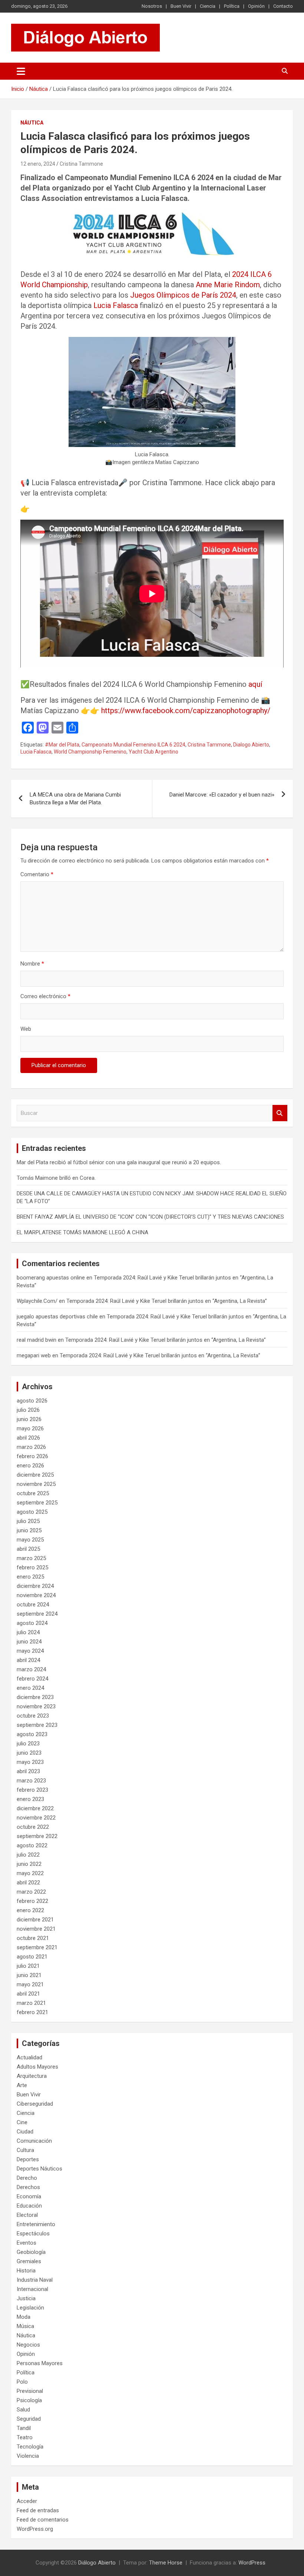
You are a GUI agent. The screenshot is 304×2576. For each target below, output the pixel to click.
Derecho (27, 2178)
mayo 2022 (30, 1873)
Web (26, 1029)
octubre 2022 (33, 1827)
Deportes (28, 2159)
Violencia (28, 2456)
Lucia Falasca (116, 305)
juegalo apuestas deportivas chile (57, 1317)
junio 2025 (29, 1530)
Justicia (26, 2298)
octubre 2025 (33, 1493)
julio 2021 (28, 1966)
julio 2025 (28, 1521)
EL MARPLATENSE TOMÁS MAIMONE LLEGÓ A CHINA (82, 1232)
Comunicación (34, 2141)
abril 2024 (28, 1660)
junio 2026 (29, 1419)
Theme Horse (166, 2563)
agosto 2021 (32, 1957)
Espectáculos (33, 2234)
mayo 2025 (30, 1540)
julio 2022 (28, 1855)
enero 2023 (30, 1799)
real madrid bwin (37, 1340)
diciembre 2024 (35, 1586)
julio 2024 (28, 1632)
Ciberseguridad (35, 2104)
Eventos (27, 2243)
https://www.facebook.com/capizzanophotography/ (186, 711)
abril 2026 (28, 1438)
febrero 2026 (32, 1456)
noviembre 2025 (36, 1484)
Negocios (28, 2345)
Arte (22, 2085)
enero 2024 (30, 1688)
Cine (22, 2122)
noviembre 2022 (36, 1818)
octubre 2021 (33, 1938)
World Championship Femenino (90, 752)
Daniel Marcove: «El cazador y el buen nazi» (222, 795)
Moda (24, 2317)
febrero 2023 (32, 1790)
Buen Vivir (181, 6)
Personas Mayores (40, 2363)
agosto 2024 (32, 1623)
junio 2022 (29, 1864)
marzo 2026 (31, 1447)
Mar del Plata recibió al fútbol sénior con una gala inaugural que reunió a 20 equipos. (119, 1162)
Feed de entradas (38, 2510)
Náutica (32, 123)
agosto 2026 (32, 1401)
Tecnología (30, 2447)
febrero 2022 (32, 1901)
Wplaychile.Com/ (37, 1301)
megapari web (34, 1355)
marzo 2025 (31, 1558)
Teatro (25, 2437)
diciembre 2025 (35, 1475)
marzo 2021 (31, 2003)
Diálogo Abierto (97, 2563)
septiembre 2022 (37, 1836)
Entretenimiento (36, 2224)
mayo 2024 (30, 1651)
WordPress (252, 2563)
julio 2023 (28, 1744)
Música (25, 2326)
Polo (22, 2382)
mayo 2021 (30, 1984)
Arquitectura (32, 2076)
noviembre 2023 (36, 1706)
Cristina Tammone (81, 164)
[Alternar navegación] (21, 71)
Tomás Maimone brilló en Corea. (56, 1178)
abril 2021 (28, 1994)
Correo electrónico (45, 996)
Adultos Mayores (37, 2067)
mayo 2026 (30, 1428)
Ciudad (25, 2132)
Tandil (24, 2428)
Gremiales (29, 2261)
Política (232, 6)
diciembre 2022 (35, 1808)
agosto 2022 (32, 1845)
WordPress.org (35, 2529)
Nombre (32, 964)
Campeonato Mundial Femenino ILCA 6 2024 (133, 745)
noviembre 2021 (36, 1929)
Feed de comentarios (43, 2520)
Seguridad (29, 2419)
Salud (23, 2410)
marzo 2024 (31, 1669)
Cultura (25, 2150)
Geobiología (31, 2252)
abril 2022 (28, 1883)
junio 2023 (29, 1753)
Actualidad (29, 2057)
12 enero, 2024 (38, 164)
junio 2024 (29, 1642)
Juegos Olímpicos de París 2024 (183, 295)
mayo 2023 (30, 1762)
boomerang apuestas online (51, 1278)
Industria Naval (35, 2280)
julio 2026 (28, 1410)
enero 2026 (30, 1466)
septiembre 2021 (37, 1947)
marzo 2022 (31, 1892)
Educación (29, 2206)
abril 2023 (28, 1771)
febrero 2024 (32, 1679)
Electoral (27, 2215)
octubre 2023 (33, 1716)
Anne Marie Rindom (228, 285)
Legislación (30, 2308)
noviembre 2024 (36, 1595)
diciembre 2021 (35, 1920)
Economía (29, 2196)
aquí (255, 684)
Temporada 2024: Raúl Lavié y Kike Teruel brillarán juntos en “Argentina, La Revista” (167, 1301)
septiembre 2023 (37, 1725)
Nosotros (152, 6)
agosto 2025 (32, 1512)
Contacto (283, 6)
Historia (26, 2271)
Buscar (280, 1113)
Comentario (37, 874)
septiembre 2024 (37, 1614)
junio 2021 (29, 1975)
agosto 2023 (32, 1734)
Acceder (27, 2501)
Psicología (29, 2400)
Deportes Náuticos (39, 2169)
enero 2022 (30, 1910)
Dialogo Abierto (251, 745)
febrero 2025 (32, 1567)
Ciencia (208, 6)
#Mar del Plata (62, 745)
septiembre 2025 (37, 1503)
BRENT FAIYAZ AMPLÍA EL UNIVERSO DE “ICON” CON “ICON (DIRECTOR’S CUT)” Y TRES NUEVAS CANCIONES (150, 1217)
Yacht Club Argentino (153, 752)
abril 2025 (28, 1549)
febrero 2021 (32, 2012)
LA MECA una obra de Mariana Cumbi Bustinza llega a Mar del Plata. (75, 799)
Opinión (256, 6)
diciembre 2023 (35, 1697)
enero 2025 (30, 1577)
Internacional (32, 2289)
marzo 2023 (31, 1781)
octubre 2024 (33, 1605)
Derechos (28, 2187)
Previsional (30, 2391)
